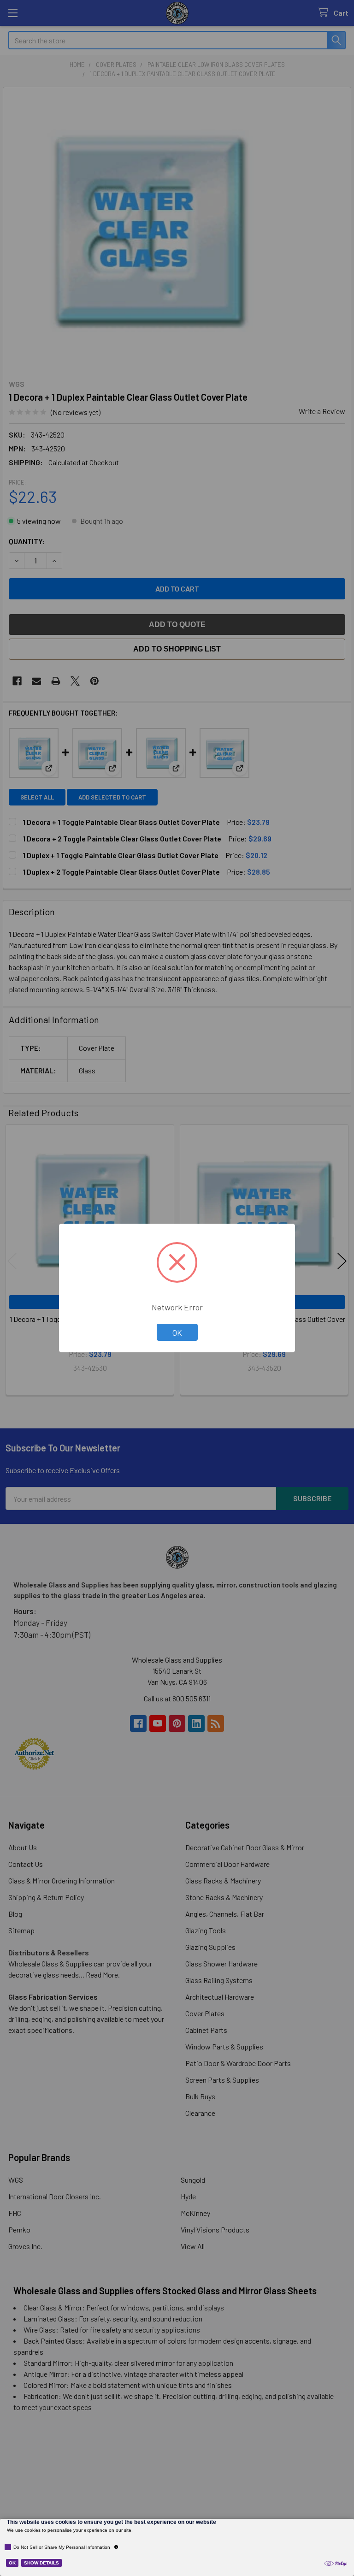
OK (177, 1332)
